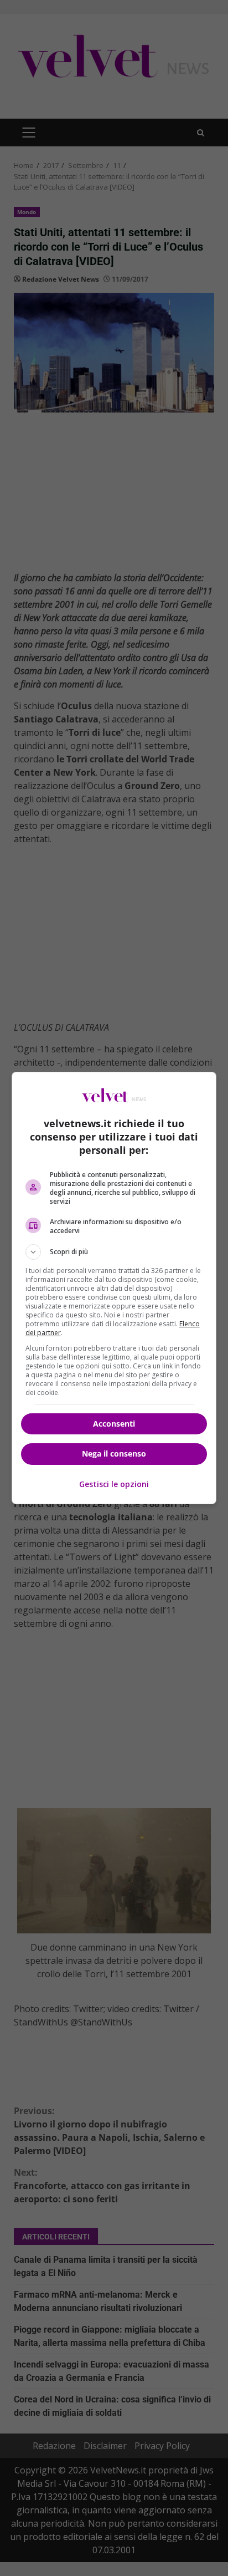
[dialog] (114, 1288)
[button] (114, 1252)
